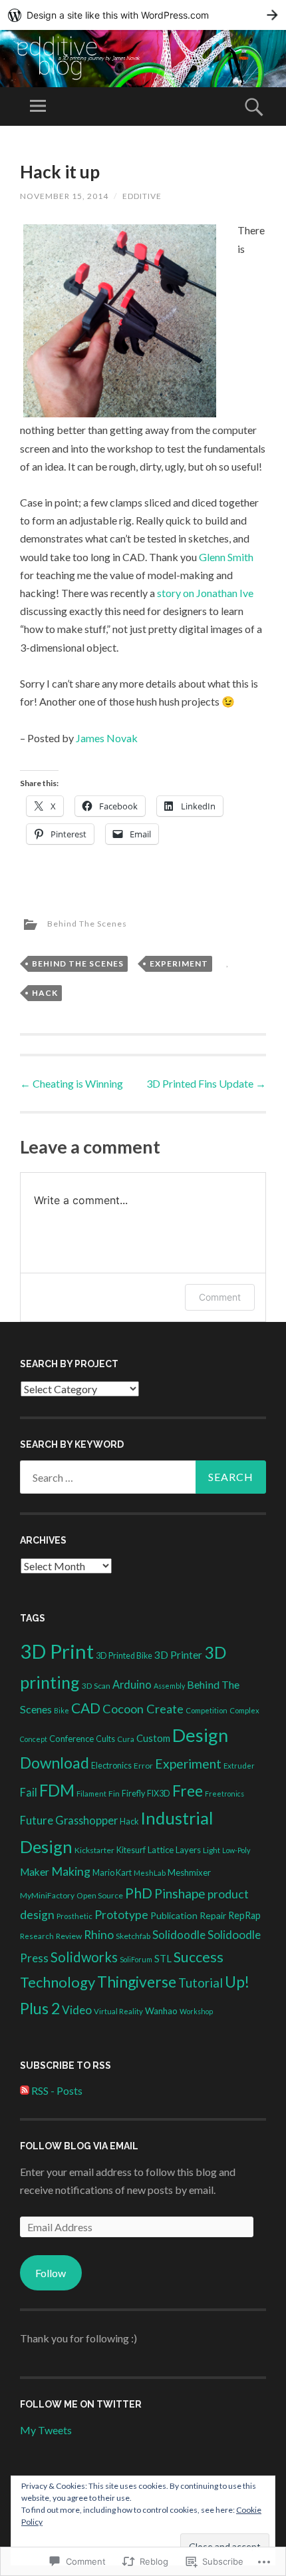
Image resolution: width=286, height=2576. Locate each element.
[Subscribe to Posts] (25, 2090)
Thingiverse (137, 1982)
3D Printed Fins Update (206, 1083)
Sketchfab (133, 1936)
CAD (86, 1708)
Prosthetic (74, 1916)
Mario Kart (112, 1873)
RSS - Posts (57, 2090)
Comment (220, 1297)
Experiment (179, 964)
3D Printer (178, 1655)
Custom (153, 1738)
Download (55, 1763)
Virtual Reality (118, 2011)
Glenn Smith (226, 557)
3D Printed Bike (124, 1656)
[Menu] (38, 107)
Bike (62, 1710)
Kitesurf (131, 1850)
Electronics (111, 1766)
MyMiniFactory (47, 1895)
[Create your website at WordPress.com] (143, 15)
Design (200, 1735)
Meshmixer (189, 1872)
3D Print (57, 1651)
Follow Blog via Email (79, 2146)
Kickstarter (94, 1850)
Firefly (133, 1794)
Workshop (196, 2011)
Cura (126, 1739)
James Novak (107, 738)
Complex (244, 1710)
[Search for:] (143, 1477)
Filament (91, 1794)
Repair (213, 1915)
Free (188, 1791)
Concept (34, 1739)
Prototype (121, 1915)
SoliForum (136, 1959)
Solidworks (84, 1957)
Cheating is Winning (71, 1083)
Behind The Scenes (87, 924)
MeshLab (150, 1873)
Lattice (161, 1850)
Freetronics (224, 1794)
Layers (188, 1850)
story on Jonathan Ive (205, 593)
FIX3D (159, 1794)
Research (37, 1936)
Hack (45, 993)
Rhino (99, 1935)
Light (212, 1850)
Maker (35, 1872)
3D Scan (96, 1686)
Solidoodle (179, 1935)
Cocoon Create (143, 1709)
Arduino (132, 1684)
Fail (29, 1792)
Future (37, 1821)
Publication (174, 1915)
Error (143, 1766)
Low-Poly (236, 1850)
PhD (139, 1893)
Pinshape (180, 1893)
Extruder (239, 1766)
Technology (58, 1982)
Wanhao (161, 2011)
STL (163, 1958)
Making (71, 1871)
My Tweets (46, 2430)
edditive (142, 196)
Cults (105, 1739)
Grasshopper (86, 1820)
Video (77, 2010)
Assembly (169, 1686)
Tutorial (201, 1983)
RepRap (244, 1915)
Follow (51, 2273)
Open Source (100, 1895)
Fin (114, 1794)
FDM (57, 1790)
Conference (71, 1739)
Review (69, 1936)
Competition (207, 1710)
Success (199, 1957)
